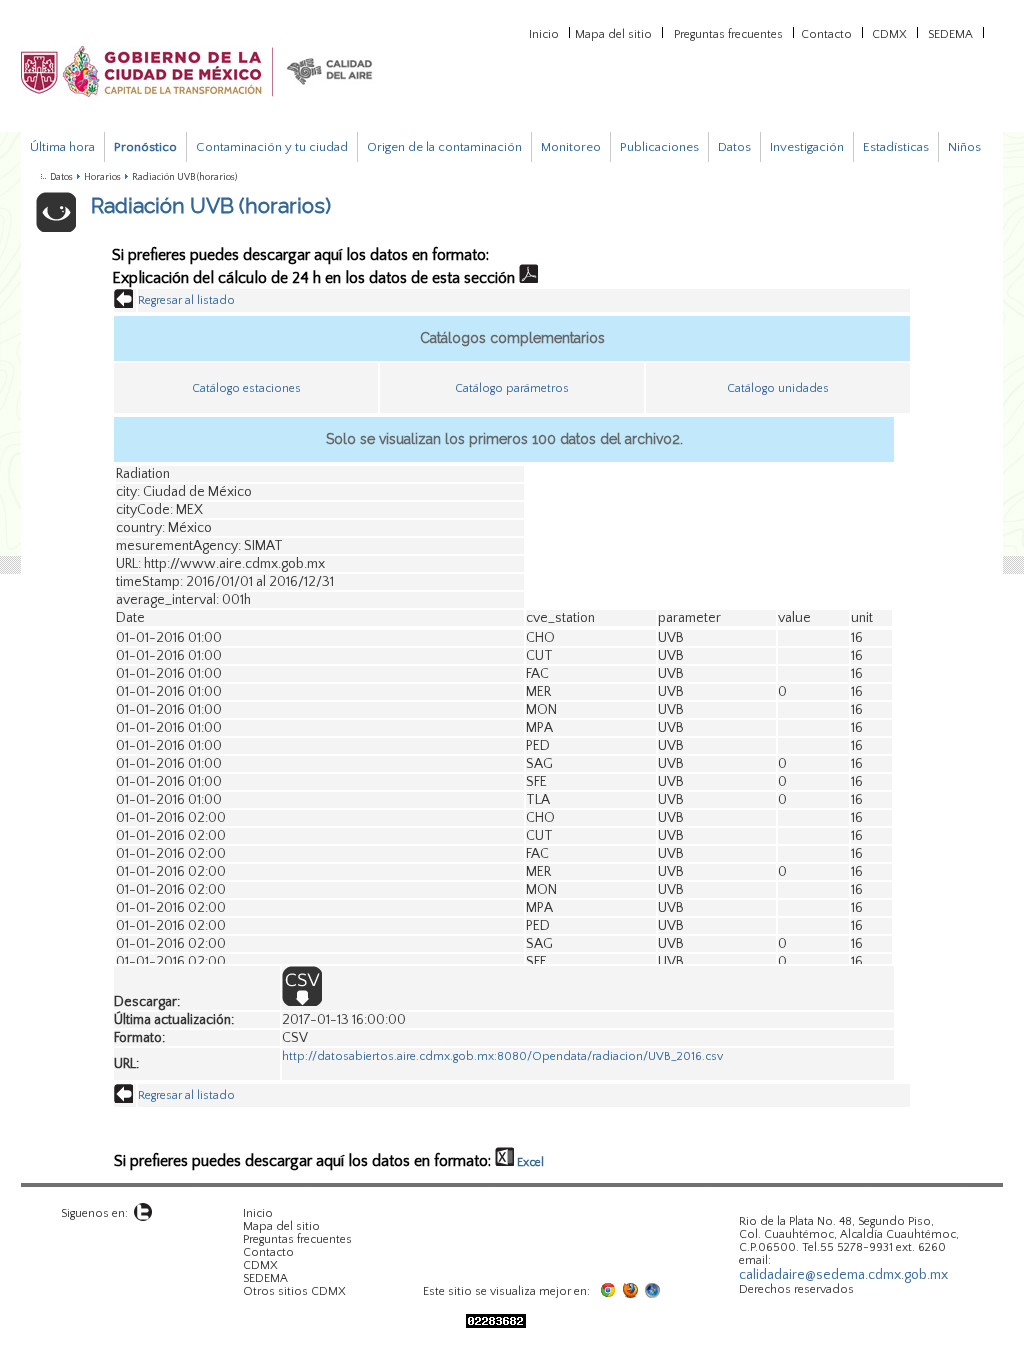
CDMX (889, 33)
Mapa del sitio (613, 33)
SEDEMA (950, 33)
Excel (529, 1162)
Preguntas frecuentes (728, 33)
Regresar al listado (186, 300)
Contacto (826, 33)
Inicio (544, 33)
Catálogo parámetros (512, 388)
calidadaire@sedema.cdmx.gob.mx (843, 1275)
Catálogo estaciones (246, 388)
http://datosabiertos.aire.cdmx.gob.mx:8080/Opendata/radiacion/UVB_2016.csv (502, 1056)
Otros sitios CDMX (294, 1291)
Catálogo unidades (778, 388)
